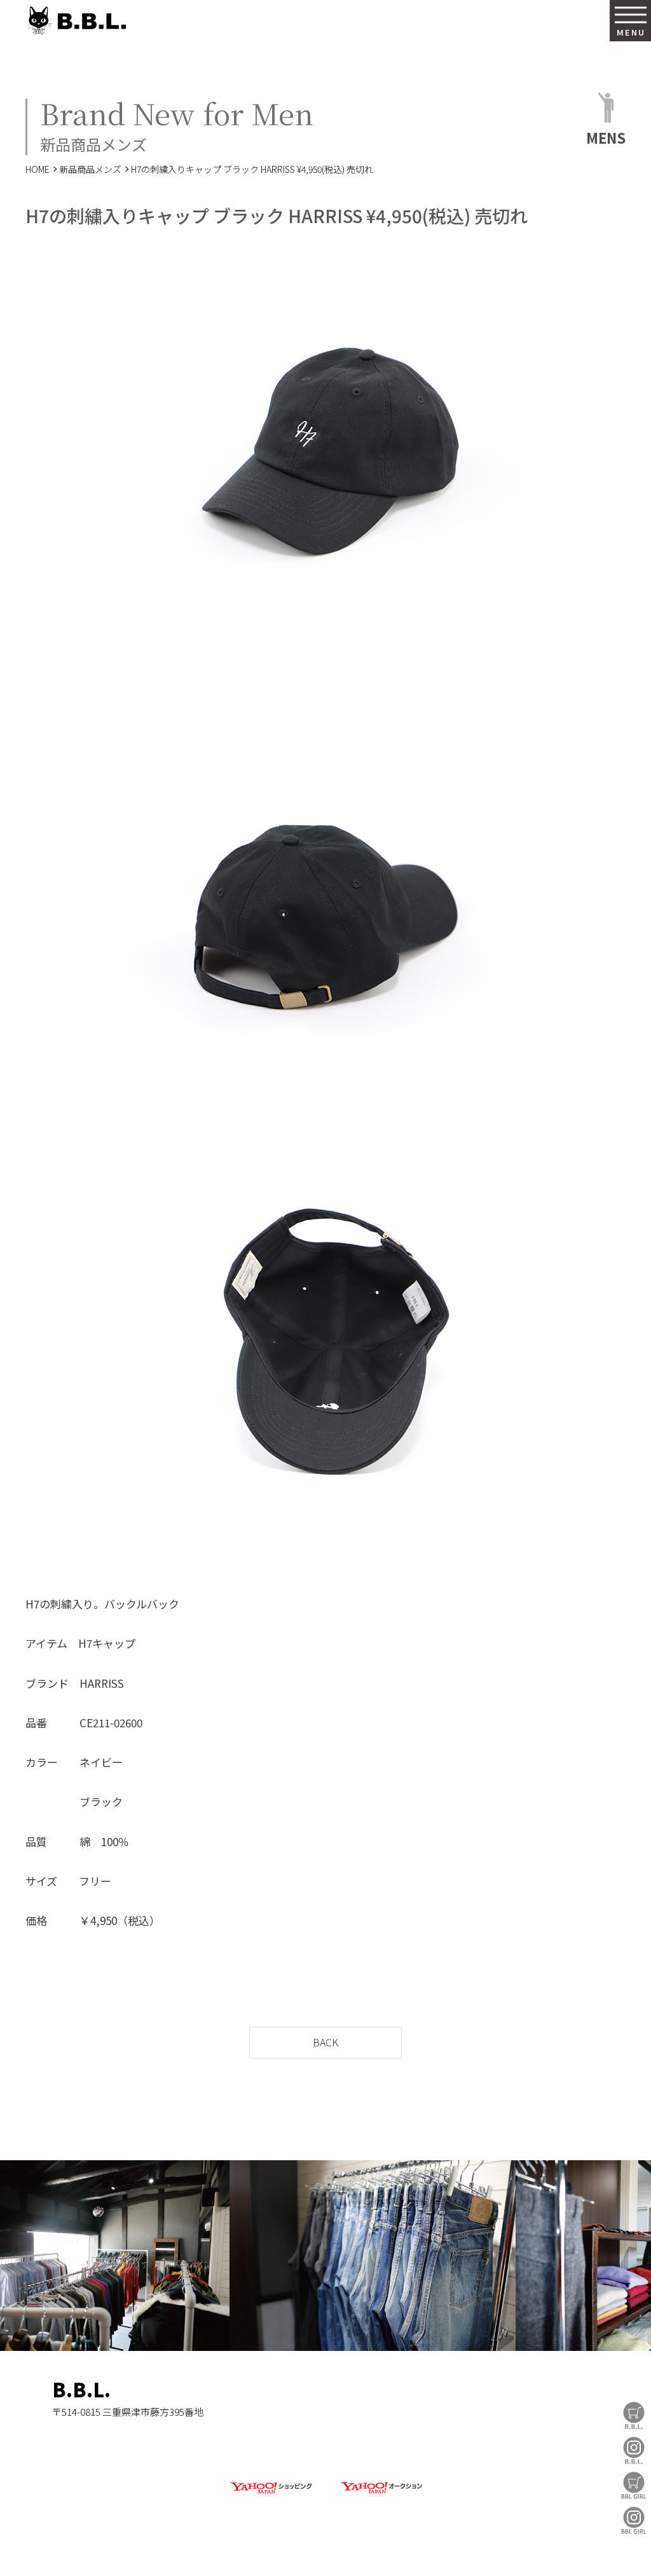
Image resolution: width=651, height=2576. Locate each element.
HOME (38, 169)
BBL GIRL (634, 2520)
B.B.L (76, 21)
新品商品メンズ (90, 169)
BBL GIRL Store (634, 2485)
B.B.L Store (634, 2415)
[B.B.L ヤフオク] (380, 2494)
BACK (325, 2042)
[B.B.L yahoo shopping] (271, 2494)
